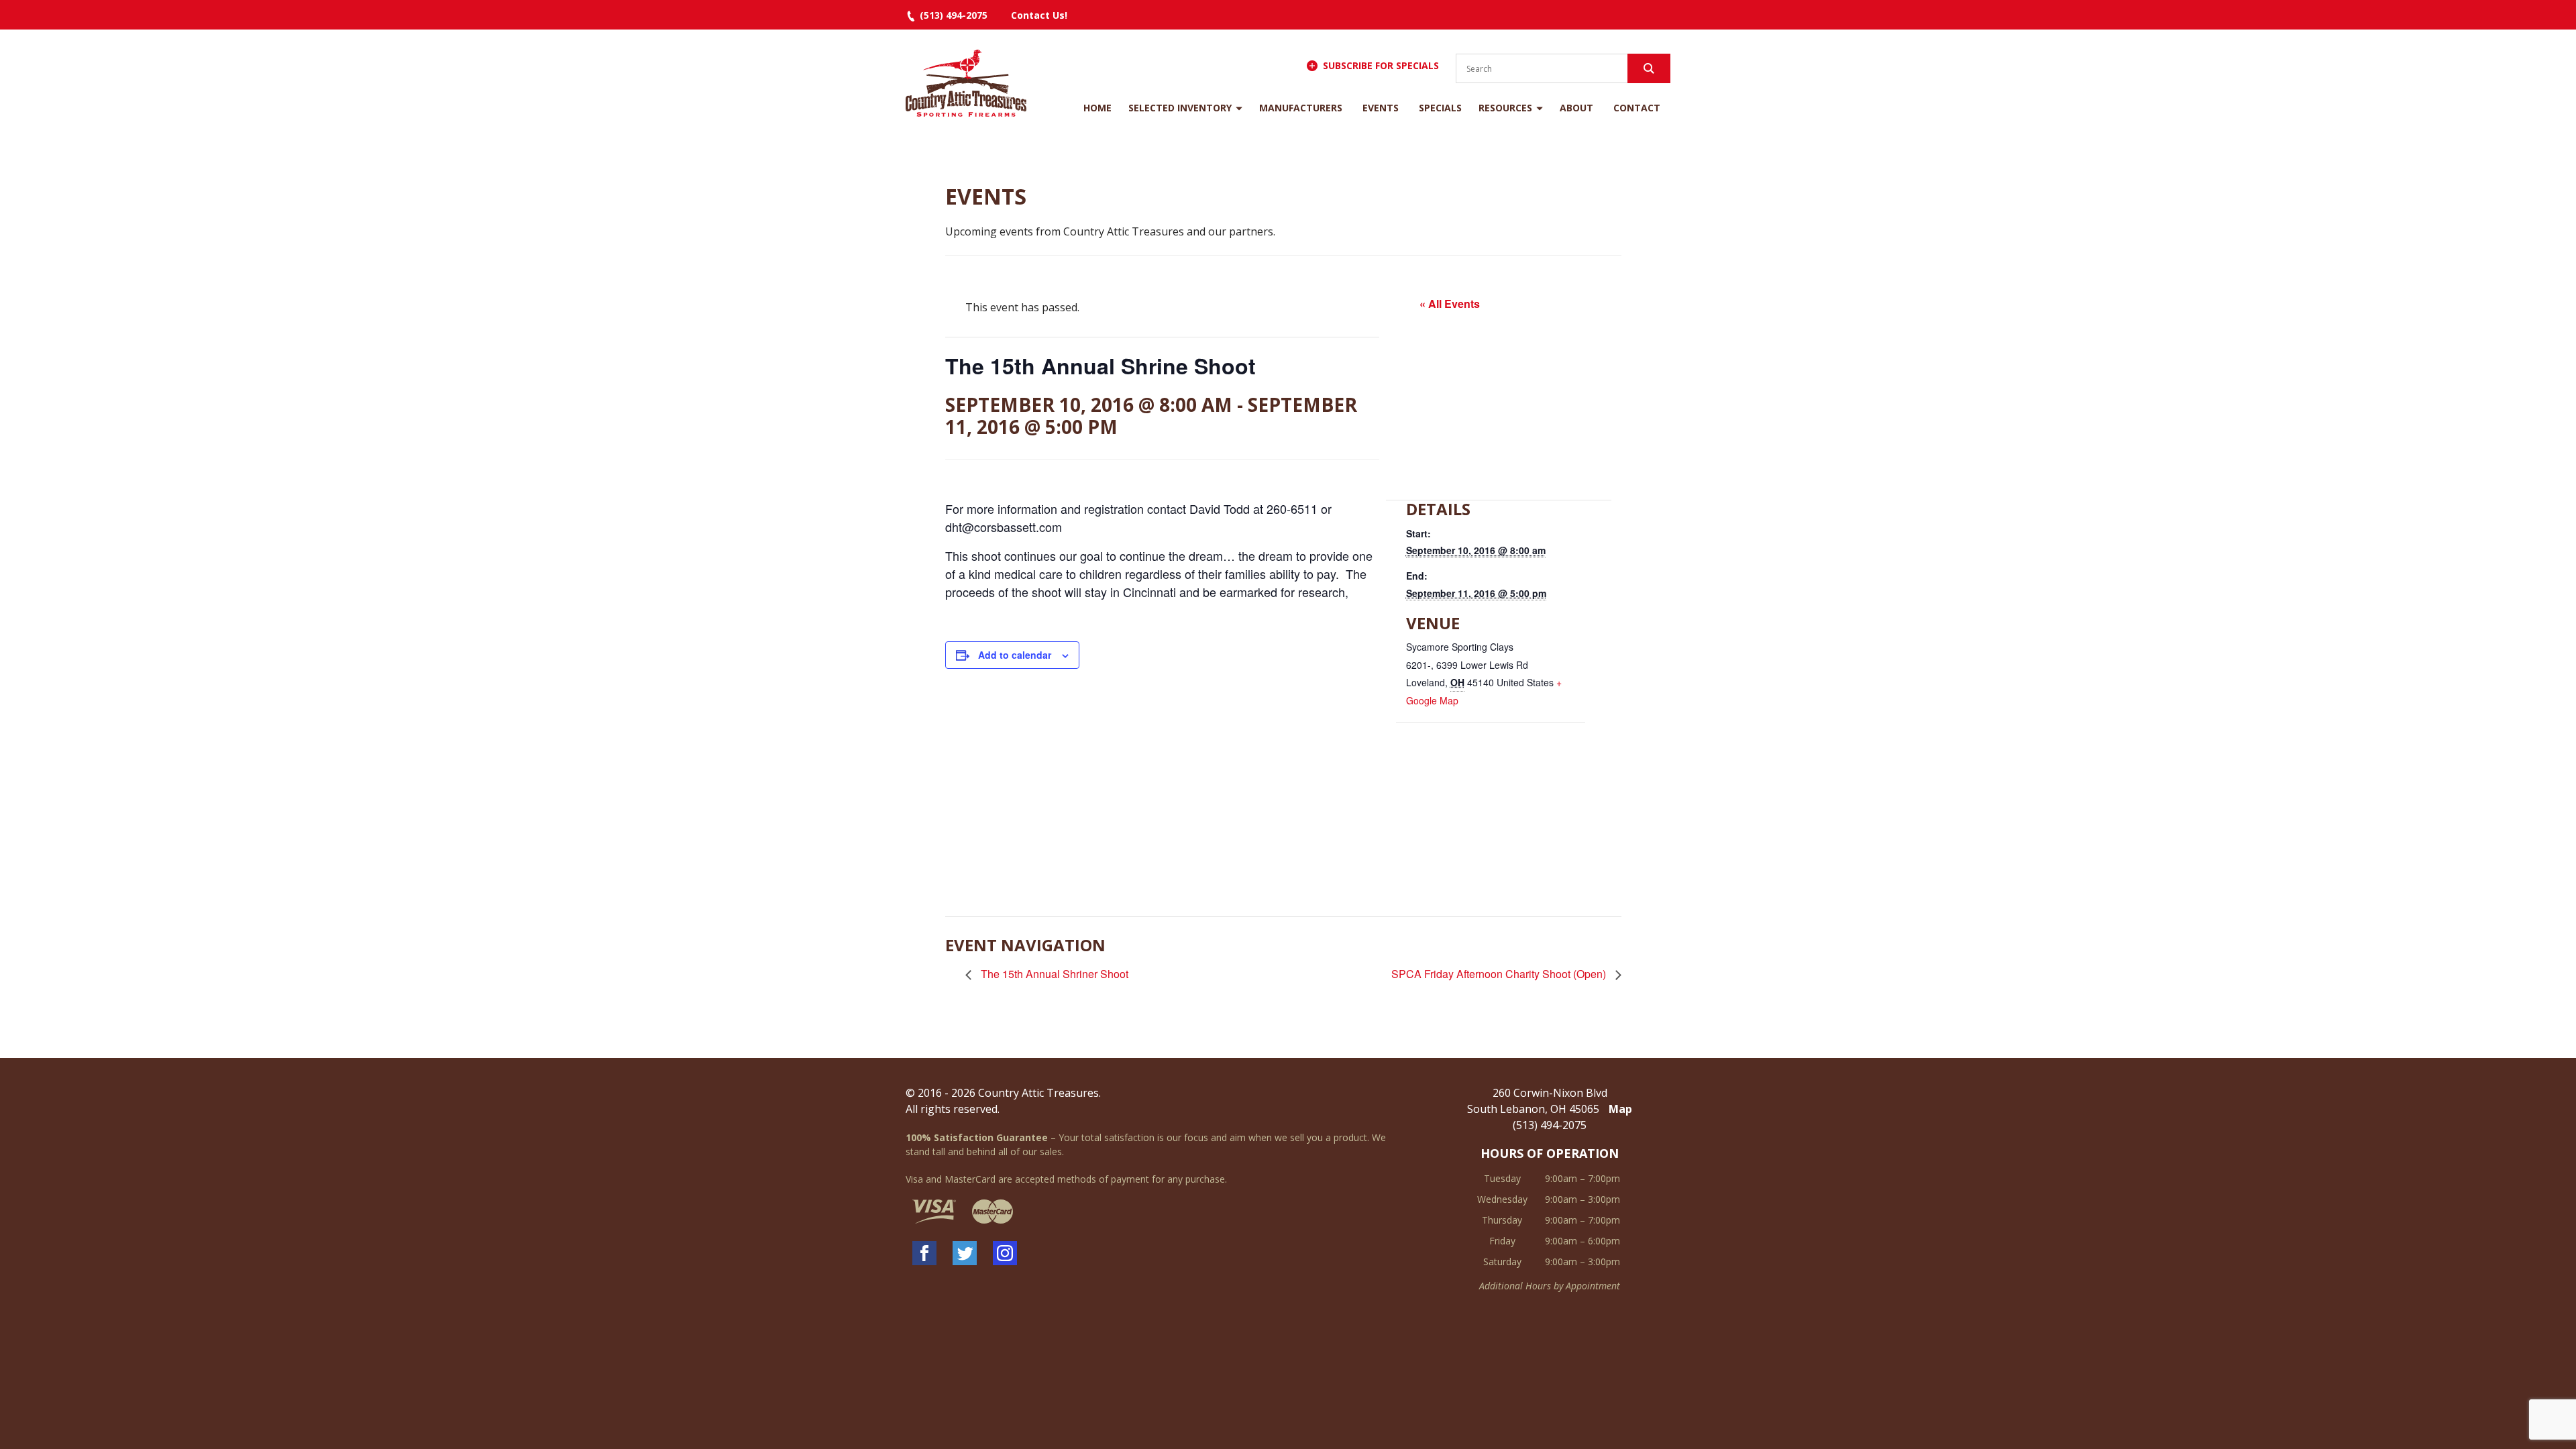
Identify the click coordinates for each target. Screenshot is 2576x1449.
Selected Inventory (1180, 108)
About (1576, 108)
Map (1620, 1109)
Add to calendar (1015, 655)
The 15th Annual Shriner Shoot (1053, 974)
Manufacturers (1301, 108)
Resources (1505, 108)
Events (1381, 108)
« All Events (1450, 304)
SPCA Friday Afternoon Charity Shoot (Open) (1500, 974)
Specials (1440, 108)
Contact (1637, 108)
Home (1097, 108)
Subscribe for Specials (1381, 65)
